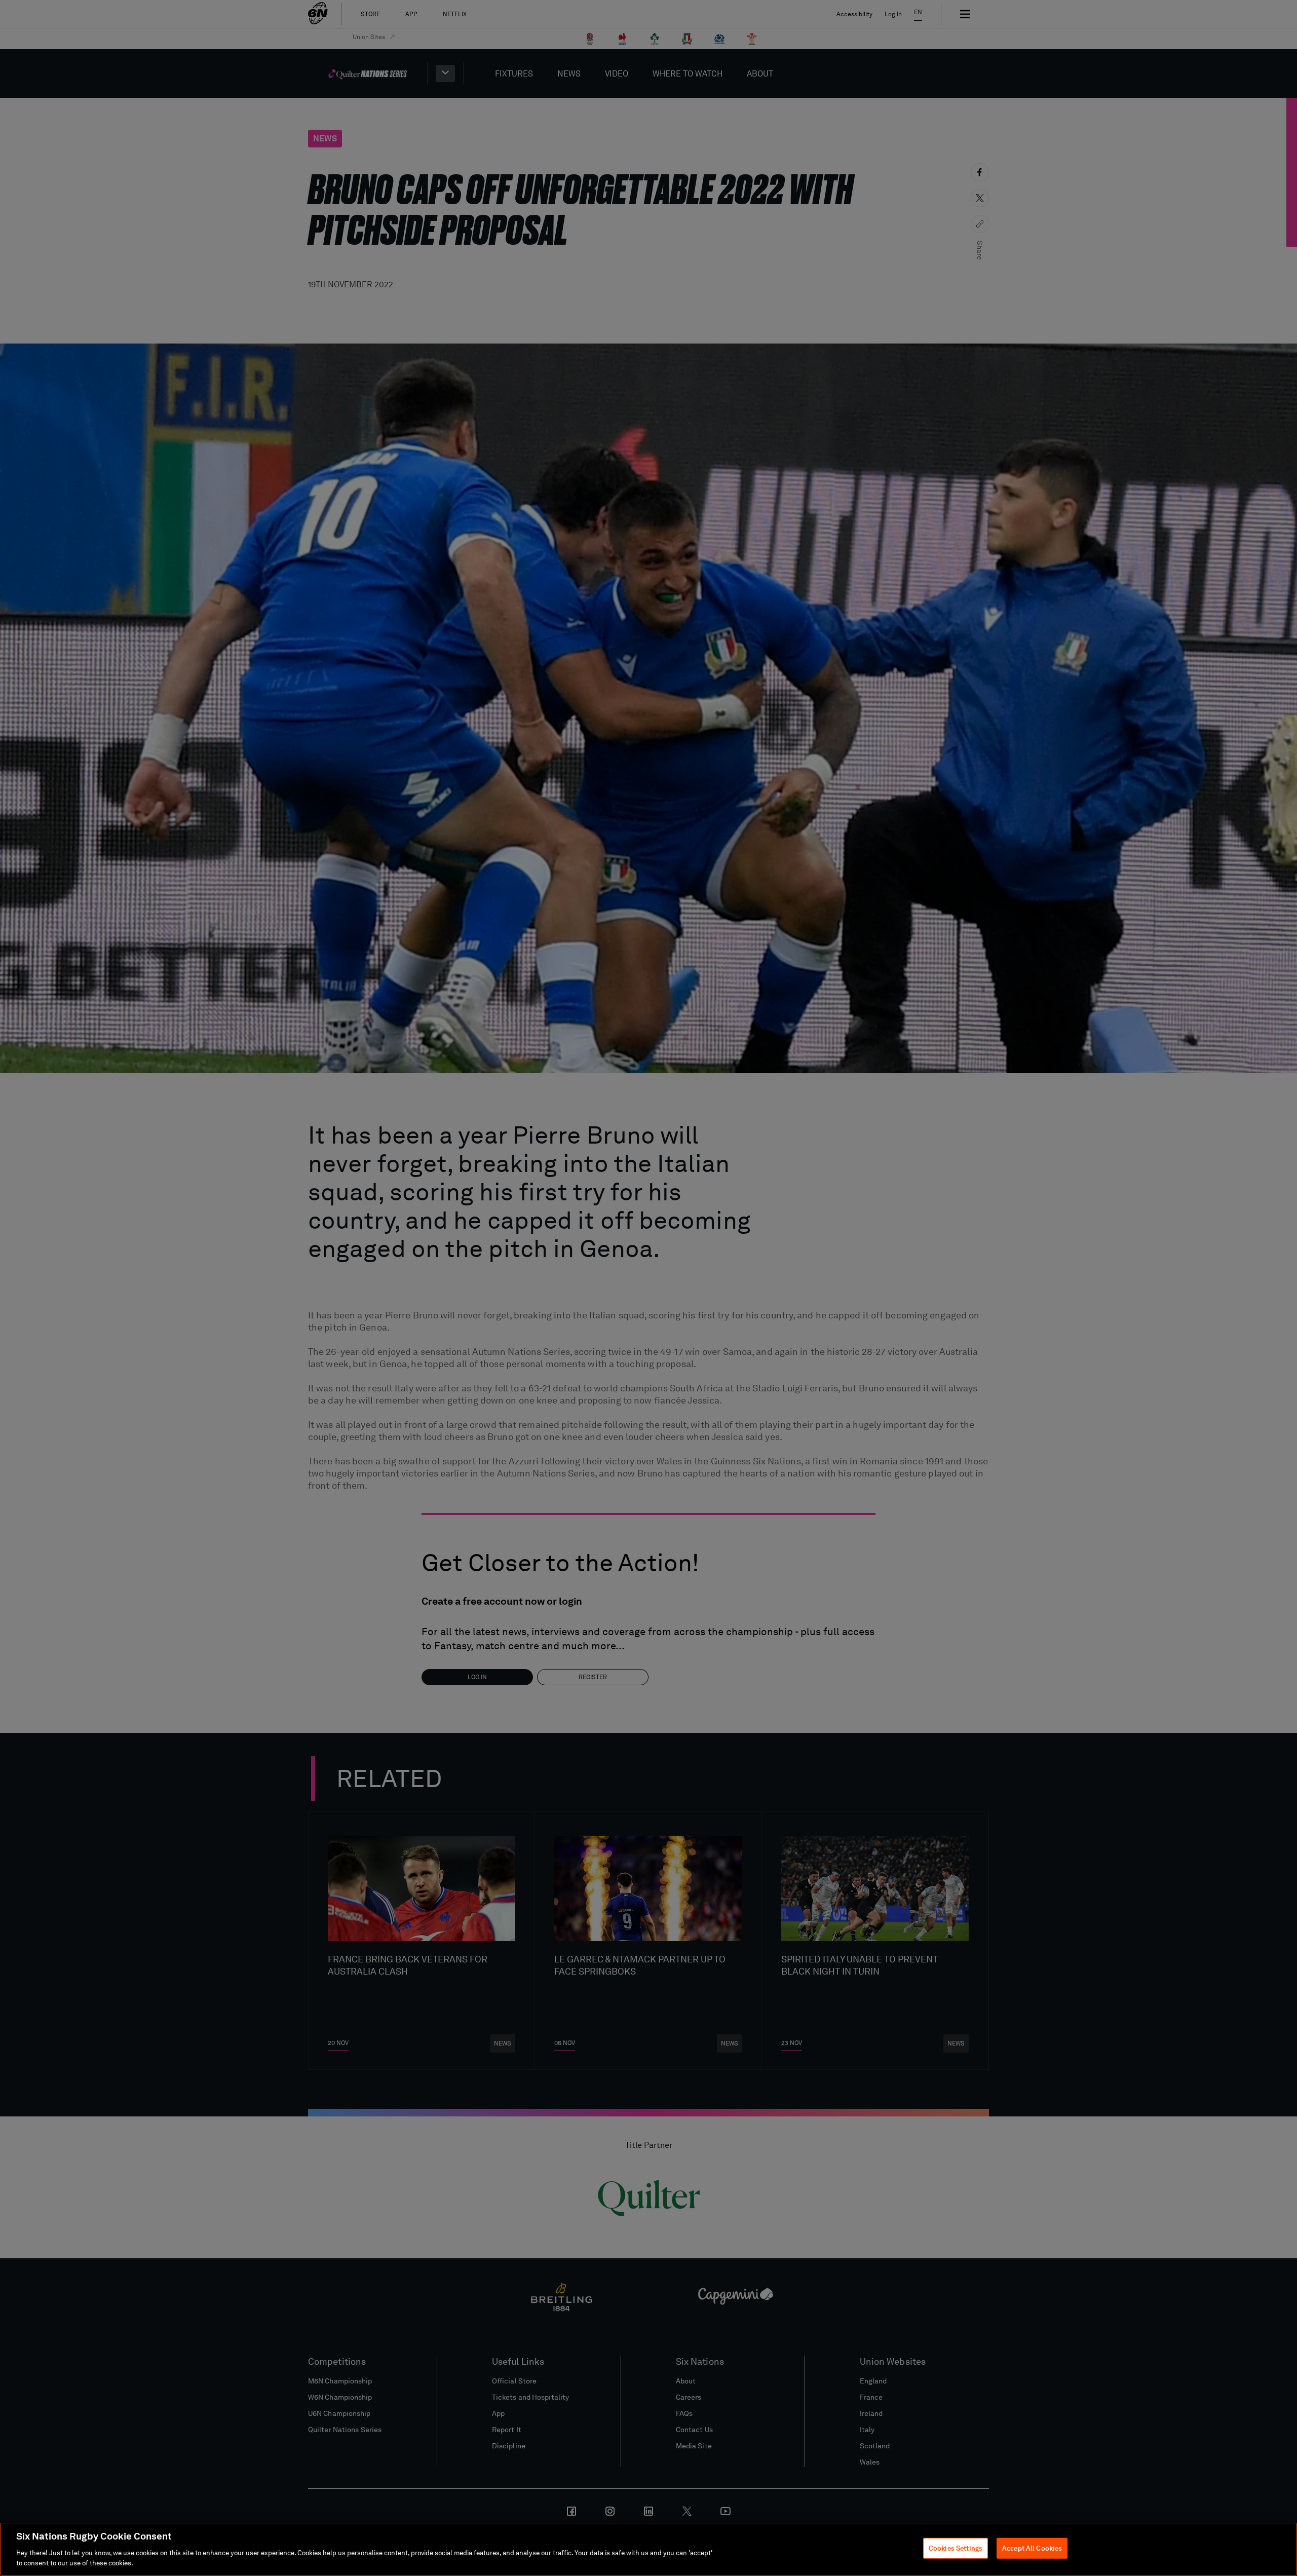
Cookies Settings (956, 2548)
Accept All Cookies (1032, 2548)
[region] (648, 2549)
